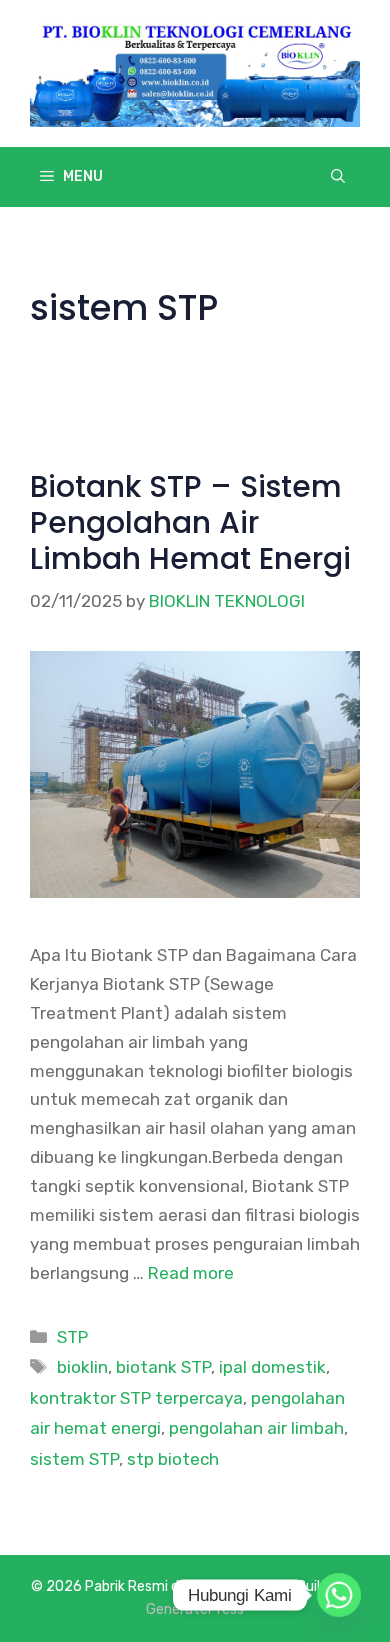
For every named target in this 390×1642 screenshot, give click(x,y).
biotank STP (163, 1367)
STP (72, 1337)
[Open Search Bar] (338, 177)
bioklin (82, 1367)
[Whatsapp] (339, 1595)
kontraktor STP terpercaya (136, 1398)
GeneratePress (195, 1609)
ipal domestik (272, 1367)
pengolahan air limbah (256, 1428)
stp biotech (173, 1459)
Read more (191, 1273)
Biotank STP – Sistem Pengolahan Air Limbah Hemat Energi (190, 522)
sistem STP (74, 1459)
